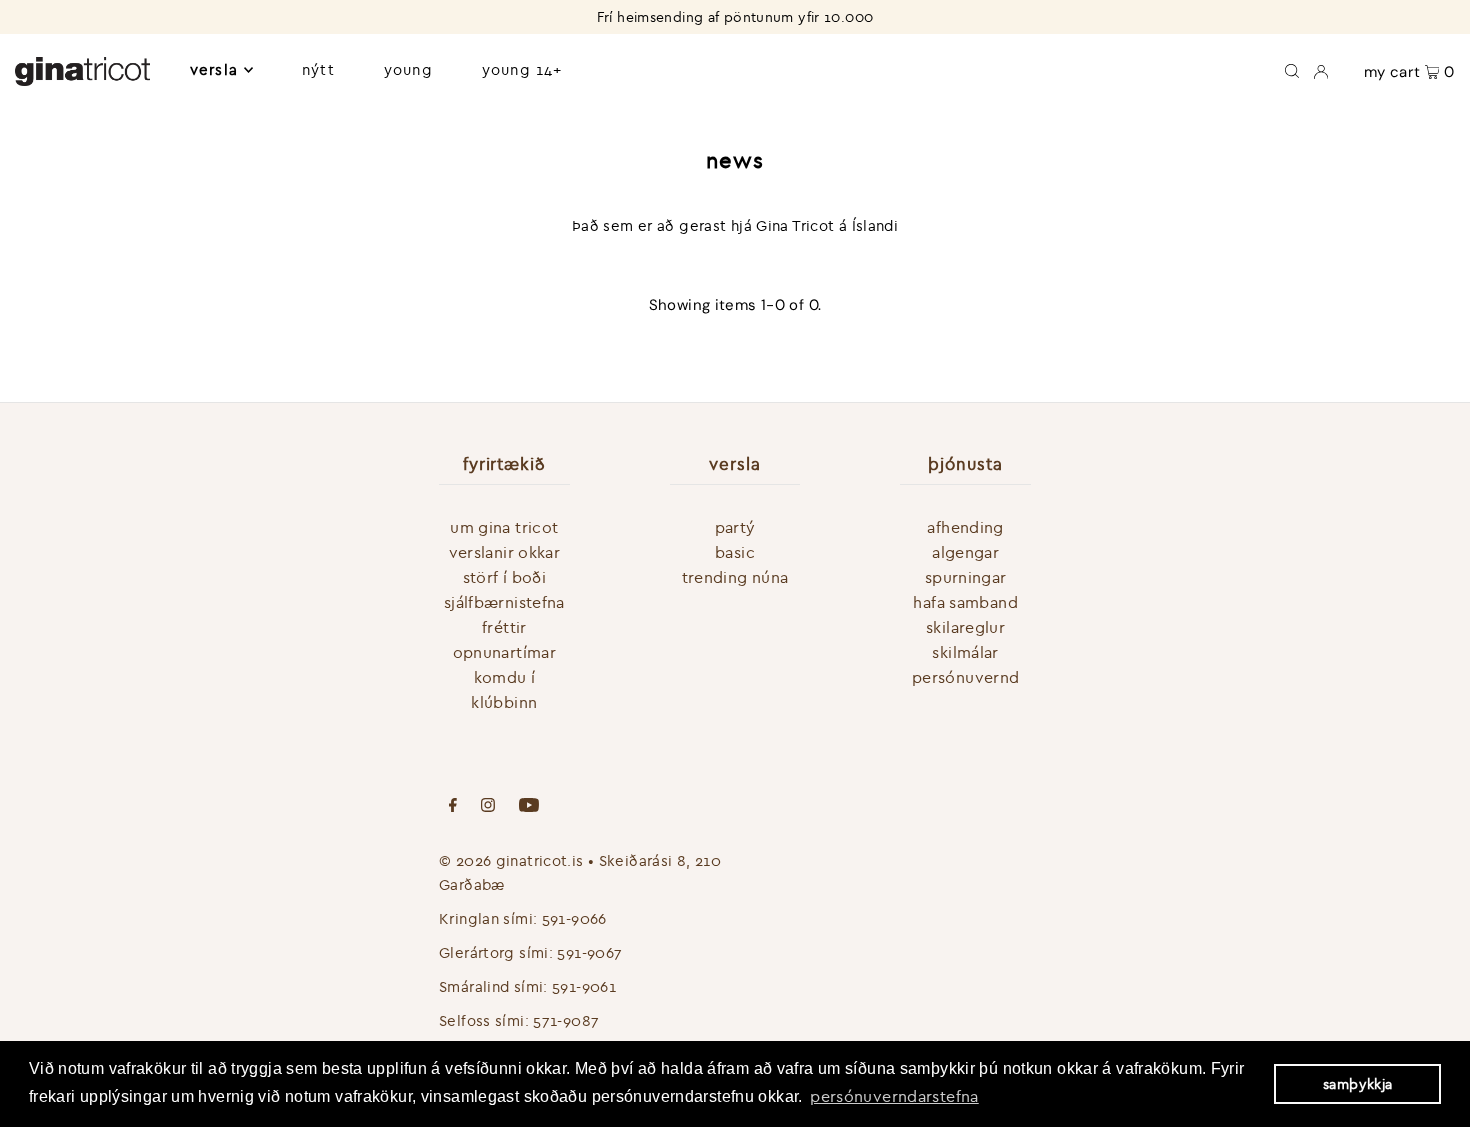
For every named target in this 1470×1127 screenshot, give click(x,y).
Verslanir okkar (505, 552)
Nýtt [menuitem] (318, 69)
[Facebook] (453, 807)
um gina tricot (504, 527)
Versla (214, 69)
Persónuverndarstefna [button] (894, 1096)
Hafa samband (965, 602)
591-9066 (574, 918)
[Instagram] (488, 807)
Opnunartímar (505, 652)
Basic (735, 552)
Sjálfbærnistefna (504, 602)
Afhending (965, 527)
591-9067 (589, 952)
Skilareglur (965, 627)
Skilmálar (965, 652)
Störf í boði (505, 577)
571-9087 (566, 1020)
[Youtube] (529, 807)
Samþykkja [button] (1357, 1084)
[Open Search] (1292, 70)
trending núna (735, 577)
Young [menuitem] (408, 69)
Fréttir (504, 627)
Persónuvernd (966, 677)
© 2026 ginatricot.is (511, 860)
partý (735, 527)
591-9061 (584, 986)
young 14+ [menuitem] (522, 69)
